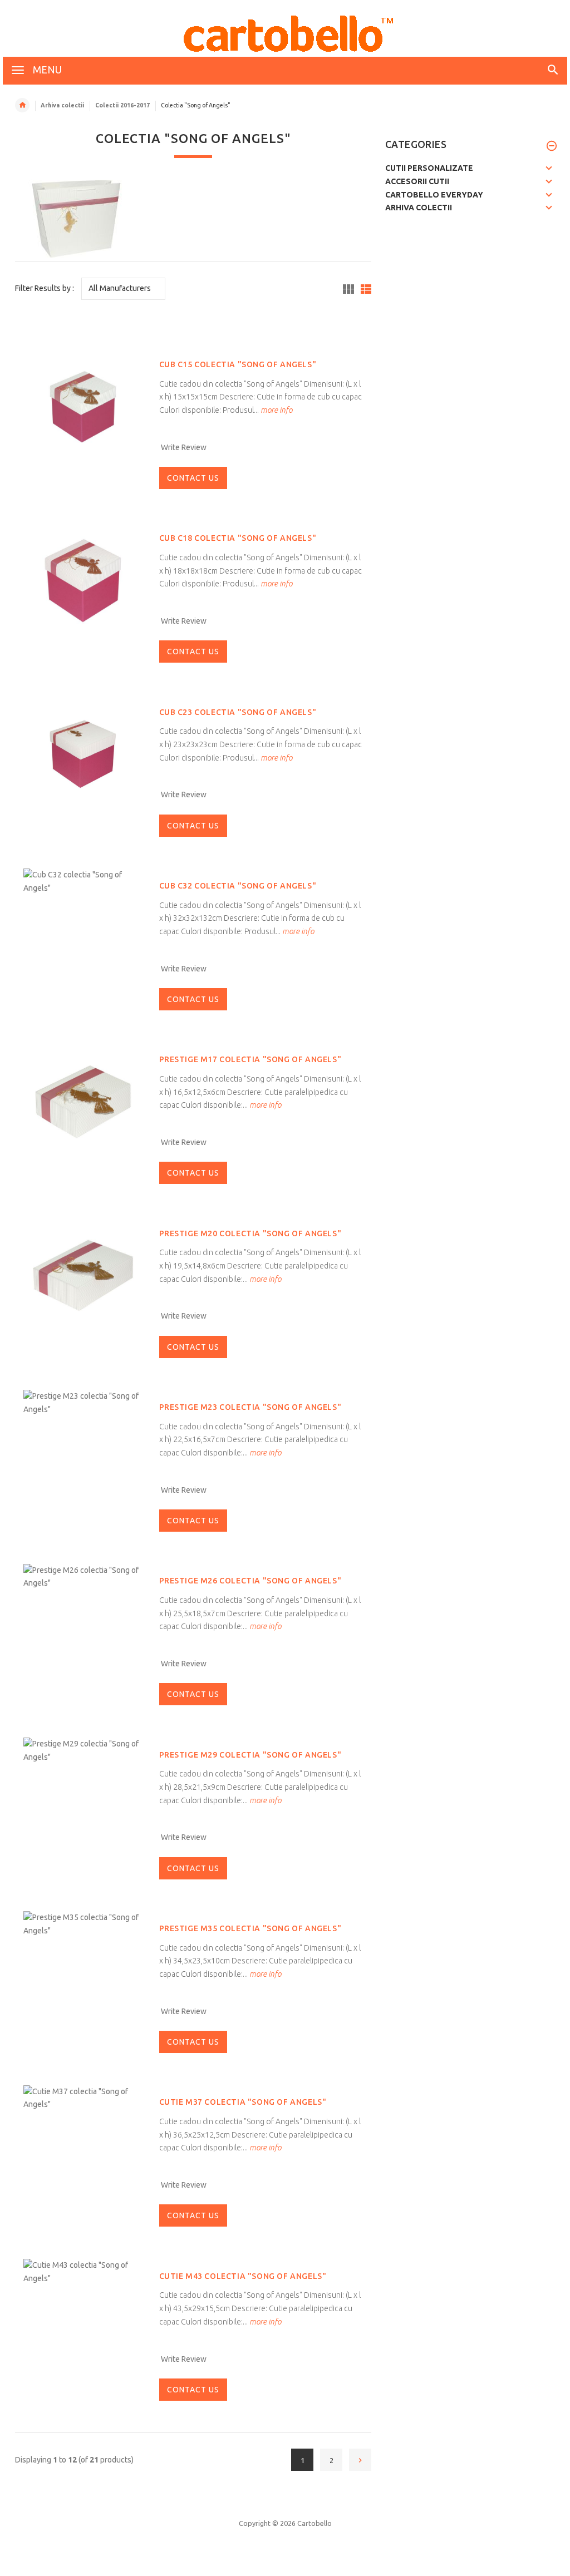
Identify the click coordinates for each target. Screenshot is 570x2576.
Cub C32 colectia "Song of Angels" (238, 886)
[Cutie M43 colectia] (83, 2271)
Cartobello (315, 2523)
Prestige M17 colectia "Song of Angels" (250, 1059)
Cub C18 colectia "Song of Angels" (238, 538)
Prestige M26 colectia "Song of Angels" (250, 1581)
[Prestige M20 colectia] (83, 1275)
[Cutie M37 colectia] (83, 2098)
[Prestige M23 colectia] (83, 1403)
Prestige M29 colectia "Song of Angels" (250, 1755)
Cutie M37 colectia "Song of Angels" (243, 2102)
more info (276, 410)
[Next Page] (360, 2460)
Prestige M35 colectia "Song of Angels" (250, 1928)
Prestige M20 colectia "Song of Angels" (250, 1233)
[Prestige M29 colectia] (83, 1750)
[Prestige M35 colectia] (83, 1924)
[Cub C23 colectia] (83, 753)
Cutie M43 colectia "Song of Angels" (243, 2276)
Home (22, 105)
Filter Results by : (45, 288)
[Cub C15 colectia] (83, 406)
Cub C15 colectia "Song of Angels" (238, 364)
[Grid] (348, 289)
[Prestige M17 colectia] (83, 1101)
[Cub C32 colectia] (83, 881)
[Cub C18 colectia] (83, 580)
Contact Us (193, 478)
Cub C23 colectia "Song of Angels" (238, 712)
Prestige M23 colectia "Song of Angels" (250, 1407)
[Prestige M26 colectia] (83, 1576)
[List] (366, 289)
